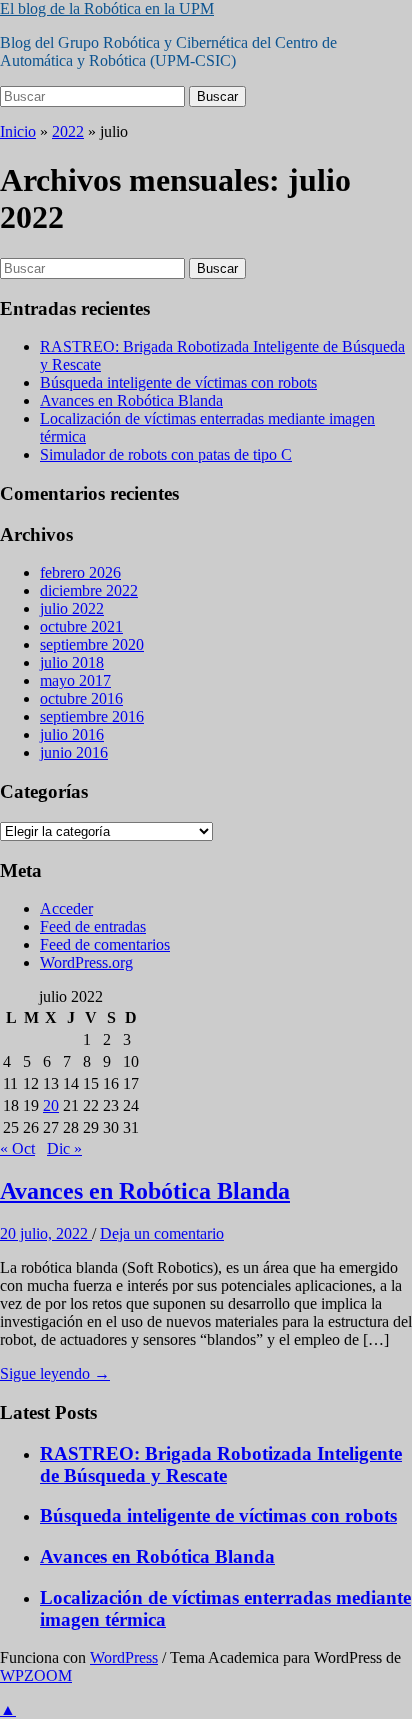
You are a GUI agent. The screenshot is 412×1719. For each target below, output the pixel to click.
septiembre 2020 (92, 644)
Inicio (18, 131)
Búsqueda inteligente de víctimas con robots (178, 382)
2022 (68, 131)
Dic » (64, 1148)
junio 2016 (74, 752)
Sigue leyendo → (55, 1373)
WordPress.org (86, 962)
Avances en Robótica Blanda (131, 400)
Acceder (66, 908)
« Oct (17, 1148)
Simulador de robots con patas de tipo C (166, 454)
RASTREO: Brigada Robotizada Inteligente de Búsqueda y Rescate (221, 1464)
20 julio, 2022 (46, 1233)
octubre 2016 (81, 698)
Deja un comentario (162, 1233)
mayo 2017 (75, 680)
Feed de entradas (93, 926)
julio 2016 (72, 734)
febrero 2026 (80, 572)
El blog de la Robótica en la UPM (107, 8)
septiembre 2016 (92, 716)
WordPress (124, 1657)
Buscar (217, 96)
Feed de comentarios (105, 944)
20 (51, 1105)
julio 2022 (72, 608)
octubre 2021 (81, 626)
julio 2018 (72, 662)
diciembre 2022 (89, 590)
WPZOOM (36, 1675)
